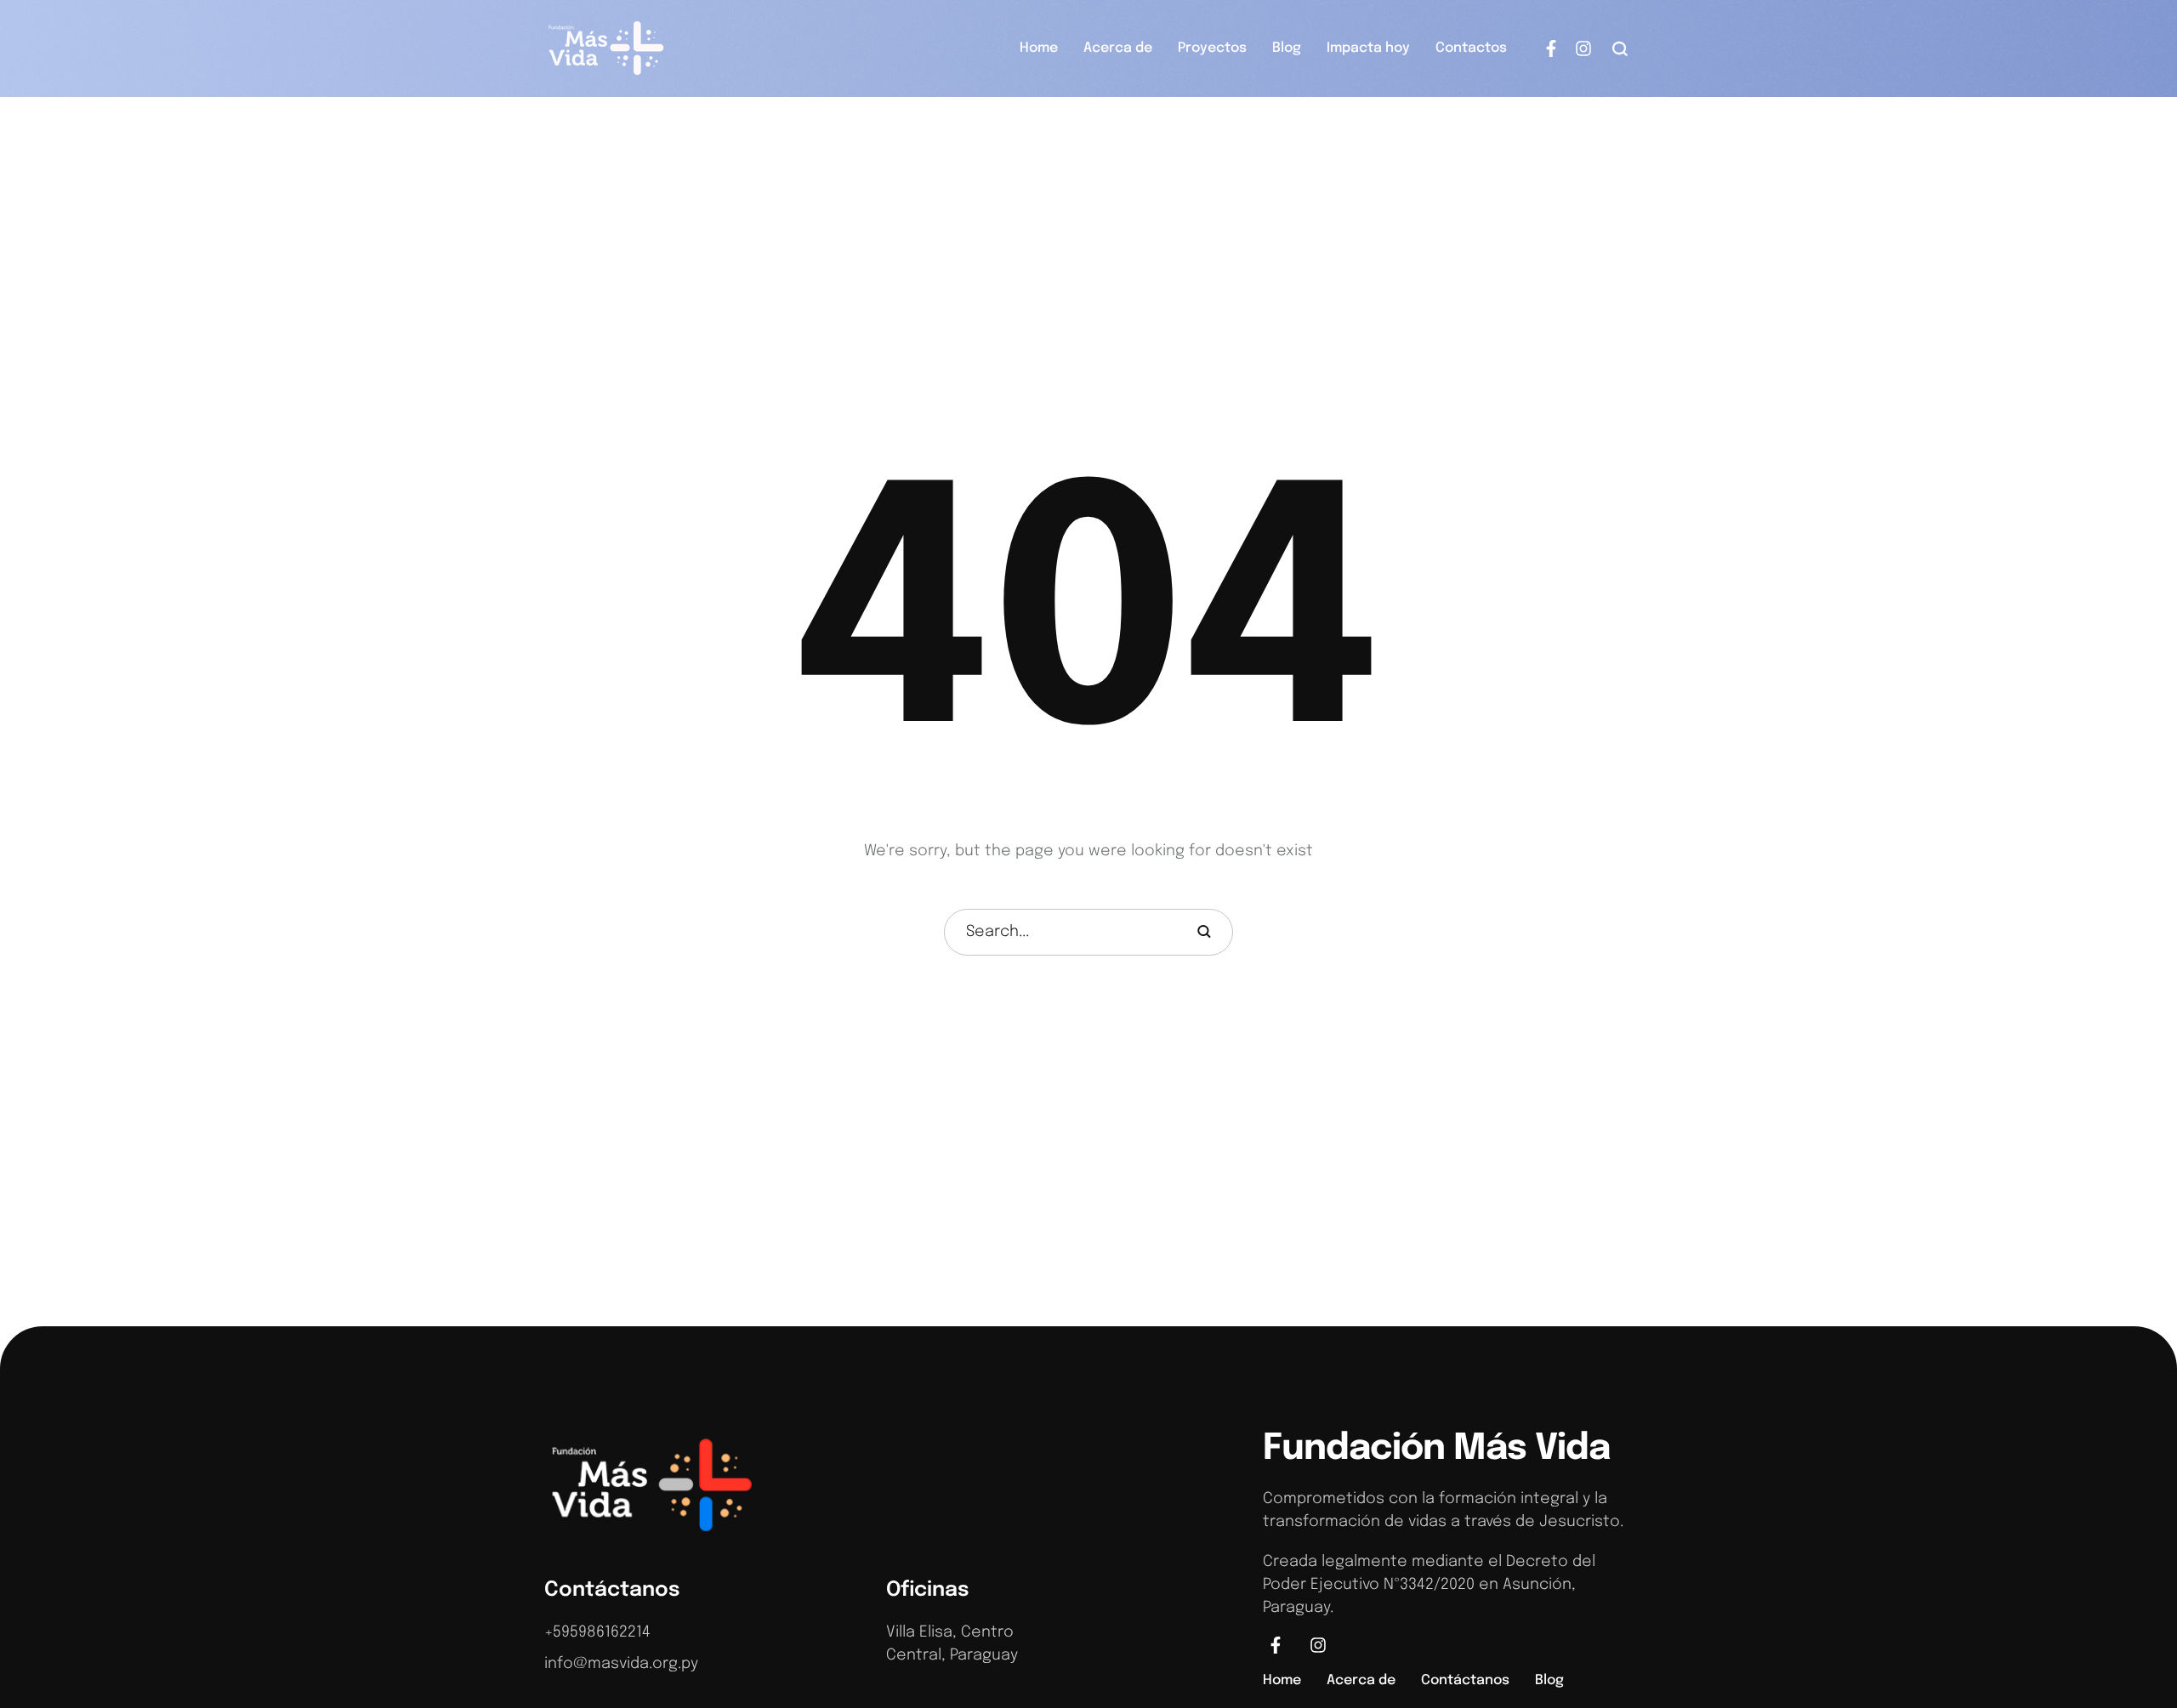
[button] (1620, 48)
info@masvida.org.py (621, 1664)
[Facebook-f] (1551, 48)
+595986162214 (597, 1632)
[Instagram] (1583, 48)
